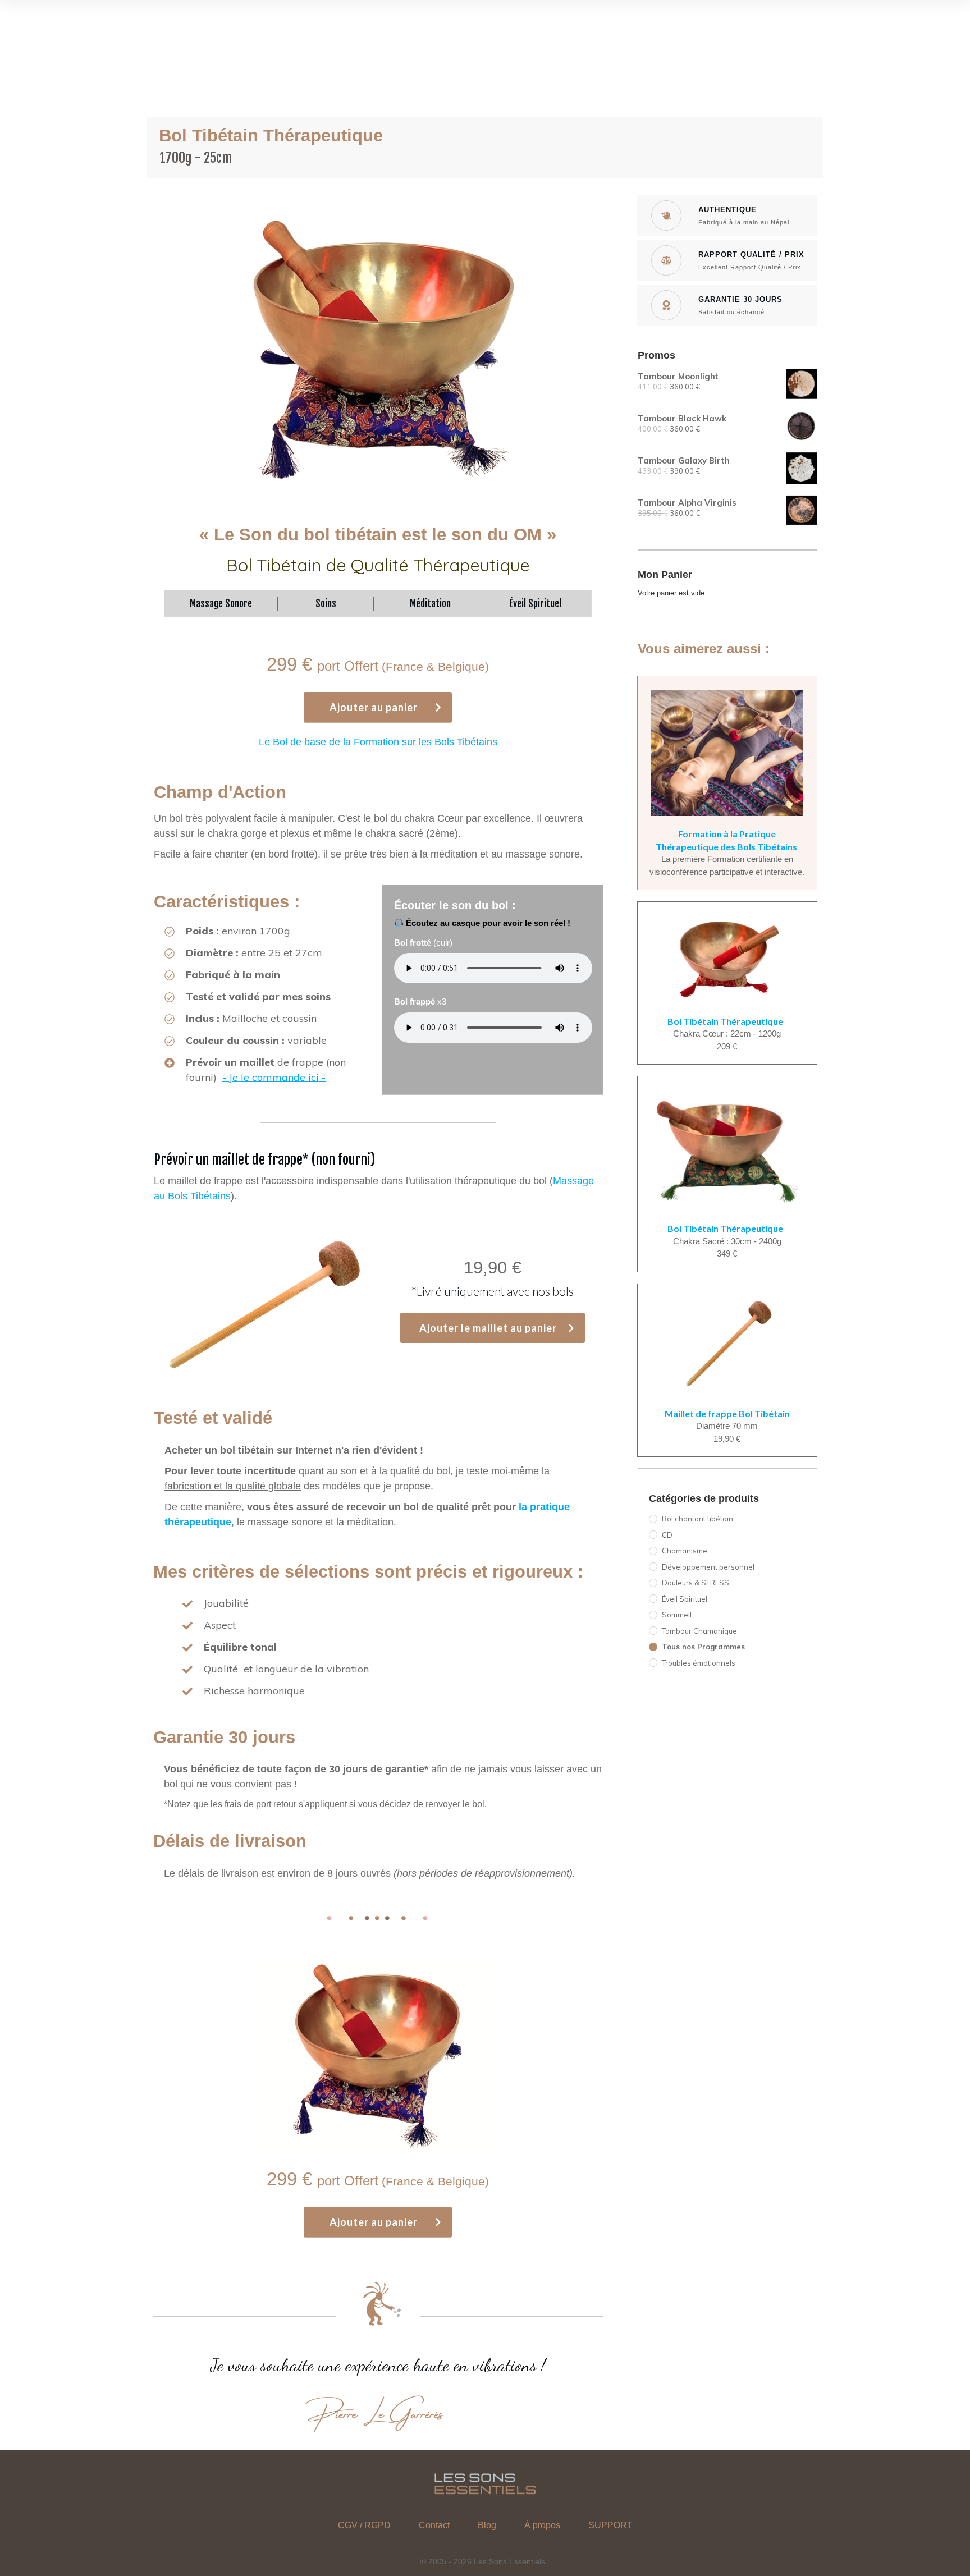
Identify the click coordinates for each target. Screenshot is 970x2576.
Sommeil (677, 1615)
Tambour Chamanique (699, 1631)
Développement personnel (708, 1567)
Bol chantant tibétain (697, 1519)
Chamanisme (685, 1551)
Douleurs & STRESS (696, 1583)
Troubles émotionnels (699, 1663)
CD (667, 1535)
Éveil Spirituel (685, 1599)
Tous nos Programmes (703, 1647)
